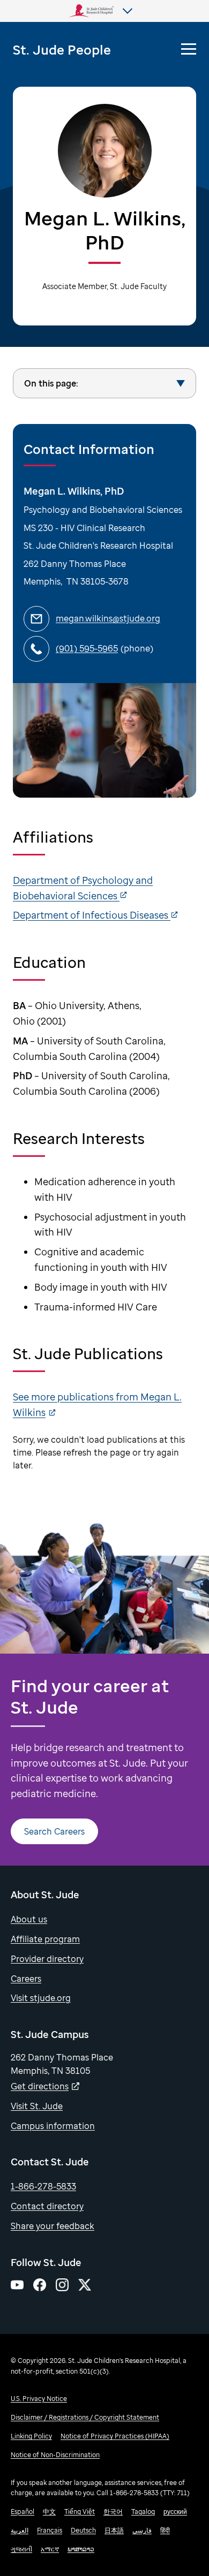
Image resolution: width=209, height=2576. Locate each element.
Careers (26, 1979)
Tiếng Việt (80, 2511)
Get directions (40, 2086)
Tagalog (143, 2511)
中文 (49, 2511)
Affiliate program (45, 1939)
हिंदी (165, 2530)
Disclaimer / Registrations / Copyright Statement (85, 2417)
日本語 (114, 2530)
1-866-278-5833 (43, 2186)
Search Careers (54, 1831)
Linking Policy (31, 2436)
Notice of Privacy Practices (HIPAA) (115, 2436)
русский (175, 2511)
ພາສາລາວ (81, 2549)
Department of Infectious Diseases (92, 915)
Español (23, 2511)
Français (50, 2530)
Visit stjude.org (41, 1998)
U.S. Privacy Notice (39, 2399)
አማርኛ (50, 2549)
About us (29, 1919)
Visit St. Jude (37, 2106)
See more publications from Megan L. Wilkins (97, 1404)
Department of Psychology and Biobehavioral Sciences (83, 888)
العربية (20, 2530)
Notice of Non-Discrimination (55, 2455)
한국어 (113, 2511)
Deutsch (83, 2530)
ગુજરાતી (21, 2549)
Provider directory (47, 1959)
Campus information (53, 2126)
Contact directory (47, 2206)
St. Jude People (62, 50)
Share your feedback (53, 2226)
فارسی (142, 2530)
